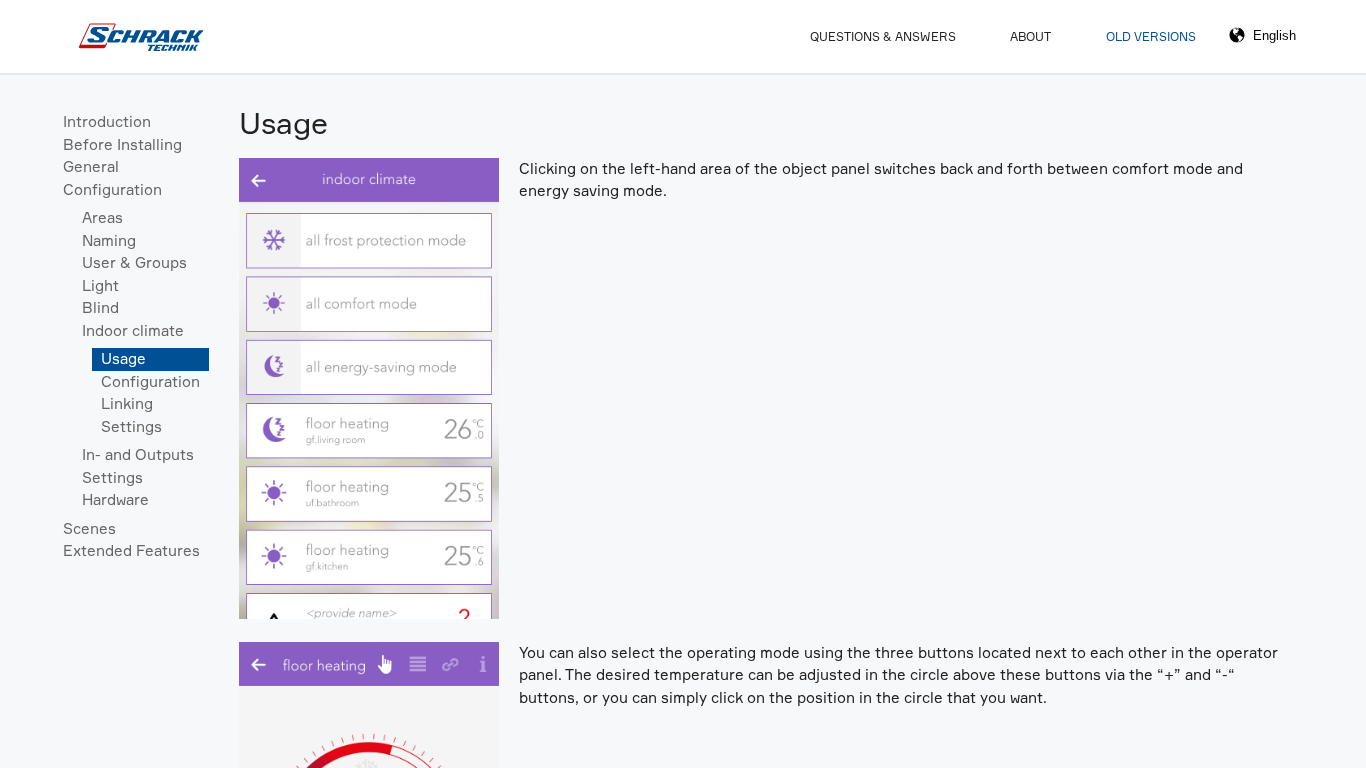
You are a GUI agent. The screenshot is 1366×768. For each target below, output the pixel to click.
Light (100, 285)
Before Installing (122, 144)
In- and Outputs (138, 454)
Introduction (107, 121)
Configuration (112, 189)
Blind (100, 307)
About (1030, 36)
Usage (123, 358)
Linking (127, 403)
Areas (102, 217)
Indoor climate (133, 330)
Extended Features (131, 550)
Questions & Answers (883, 36)
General (91, 166)
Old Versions (1151, 36)
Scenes (89, 528)
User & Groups (134, 262)
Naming (109, 240)
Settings (131, 426)
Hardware (115, 499)
